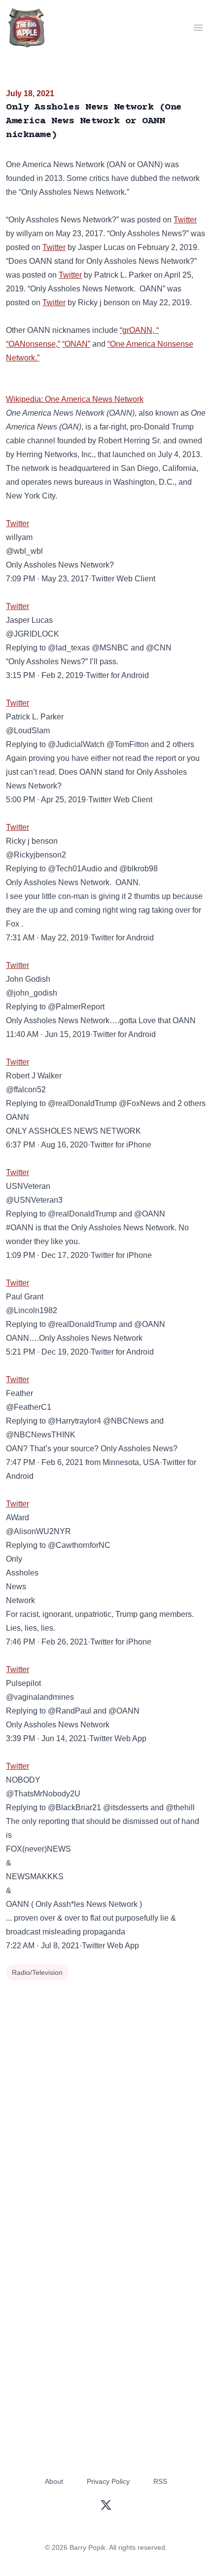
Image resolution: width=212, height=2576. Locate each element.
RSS (160, 2481)
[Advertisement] (106, 2094)
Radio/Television (37, 1972)
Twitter (185, 220)
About (54, 2481)
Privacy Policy (108, 2481)
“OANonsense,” (33, 344)
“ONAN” (76, 344)
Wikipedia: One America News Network (75, 399)
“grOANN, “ (139, 330)
